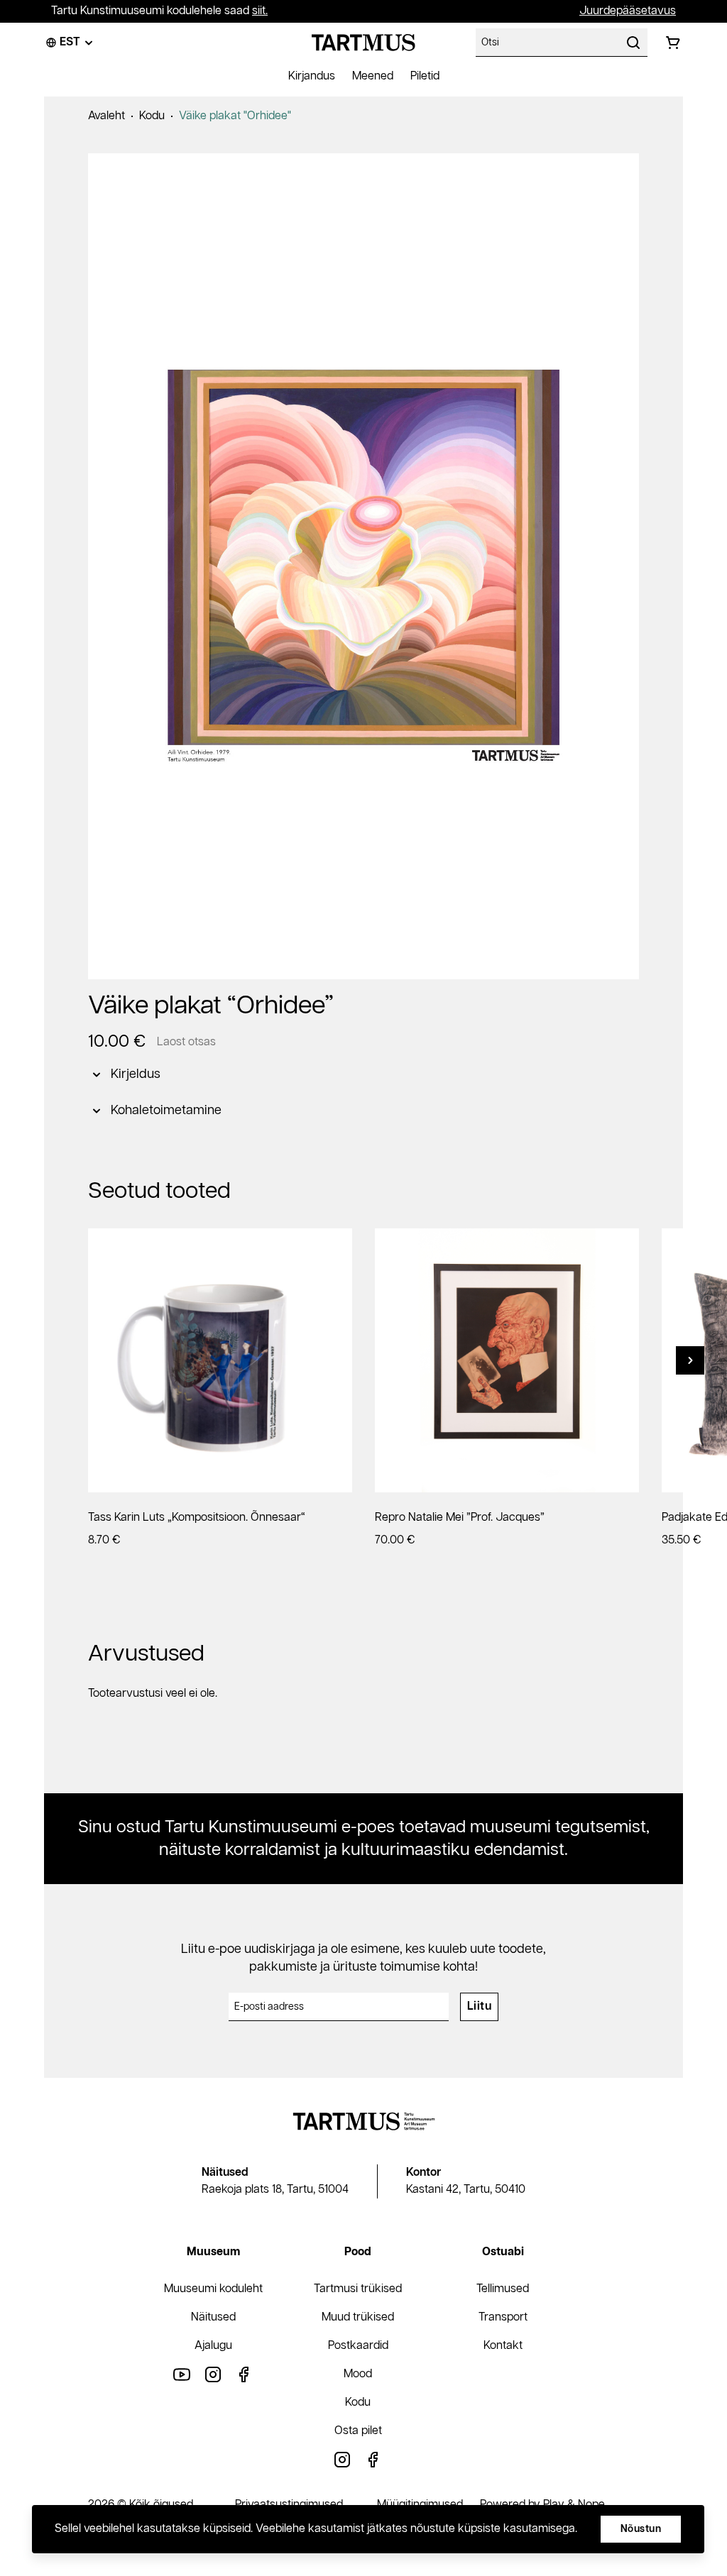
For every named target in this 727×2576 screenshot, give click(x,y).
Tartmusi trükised (358, 2289)
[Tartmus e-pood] (363, 43)
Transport (503, 2317)
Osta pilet (358, 2431)
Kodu (152, 116)
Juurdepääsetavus (628, 11)
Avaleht (106, 116)
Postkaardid (358, 2346)
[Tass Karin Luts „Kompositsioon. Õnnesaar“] (220, 1360)
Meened (373, 76)
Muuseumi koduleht (213, 2289)
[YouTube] (182, 2374)
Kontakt (503, 2346)
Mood (358, 2374)
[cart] (673, 43)
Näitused (213, 2317)
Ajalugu (213, 2346)
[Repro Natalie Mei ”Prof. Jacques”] (507, 1360)
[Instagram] (213, 2374)
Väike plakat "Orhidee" (235, 116)
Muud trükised (358, 2317)
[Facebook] (244, 2374)
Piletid (425, 76)
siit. (260, 11)
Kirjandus (312, 76)
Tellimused (503, 2289)
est (70, 42)
